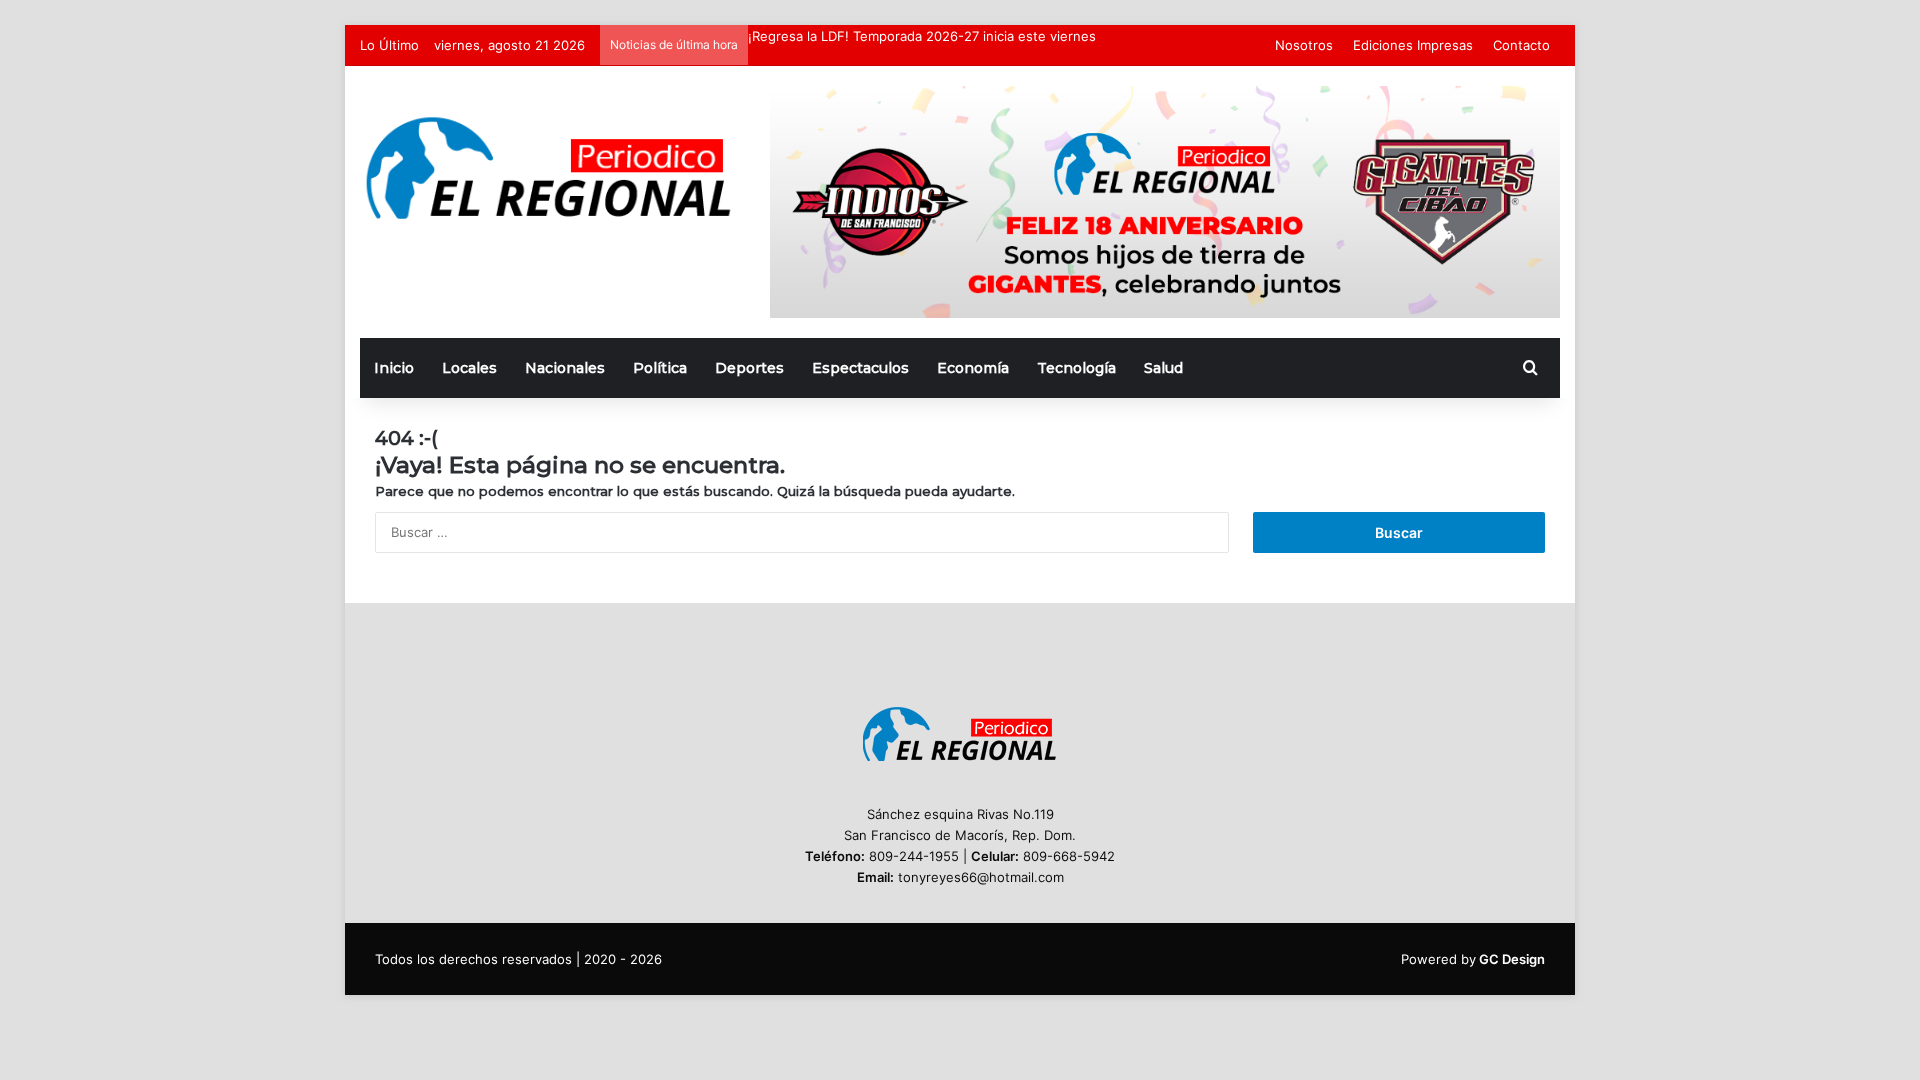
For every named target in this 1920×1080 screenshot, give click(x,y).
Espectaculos (860, 368)
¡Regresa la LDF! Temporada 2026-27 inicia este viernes (922, 36)
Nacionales (565, 368)
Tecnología (1076, 368)
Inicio (394, 368)
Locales (469, 368)
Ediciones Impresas (1413, 45)
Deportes (749, 368)
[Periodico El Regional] (550, 168)
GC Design (1512, 959)
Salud (1163, 368)
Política (660, 368)
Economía (973, 368)
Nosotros (1304, 45)
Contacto (1521, 45)
